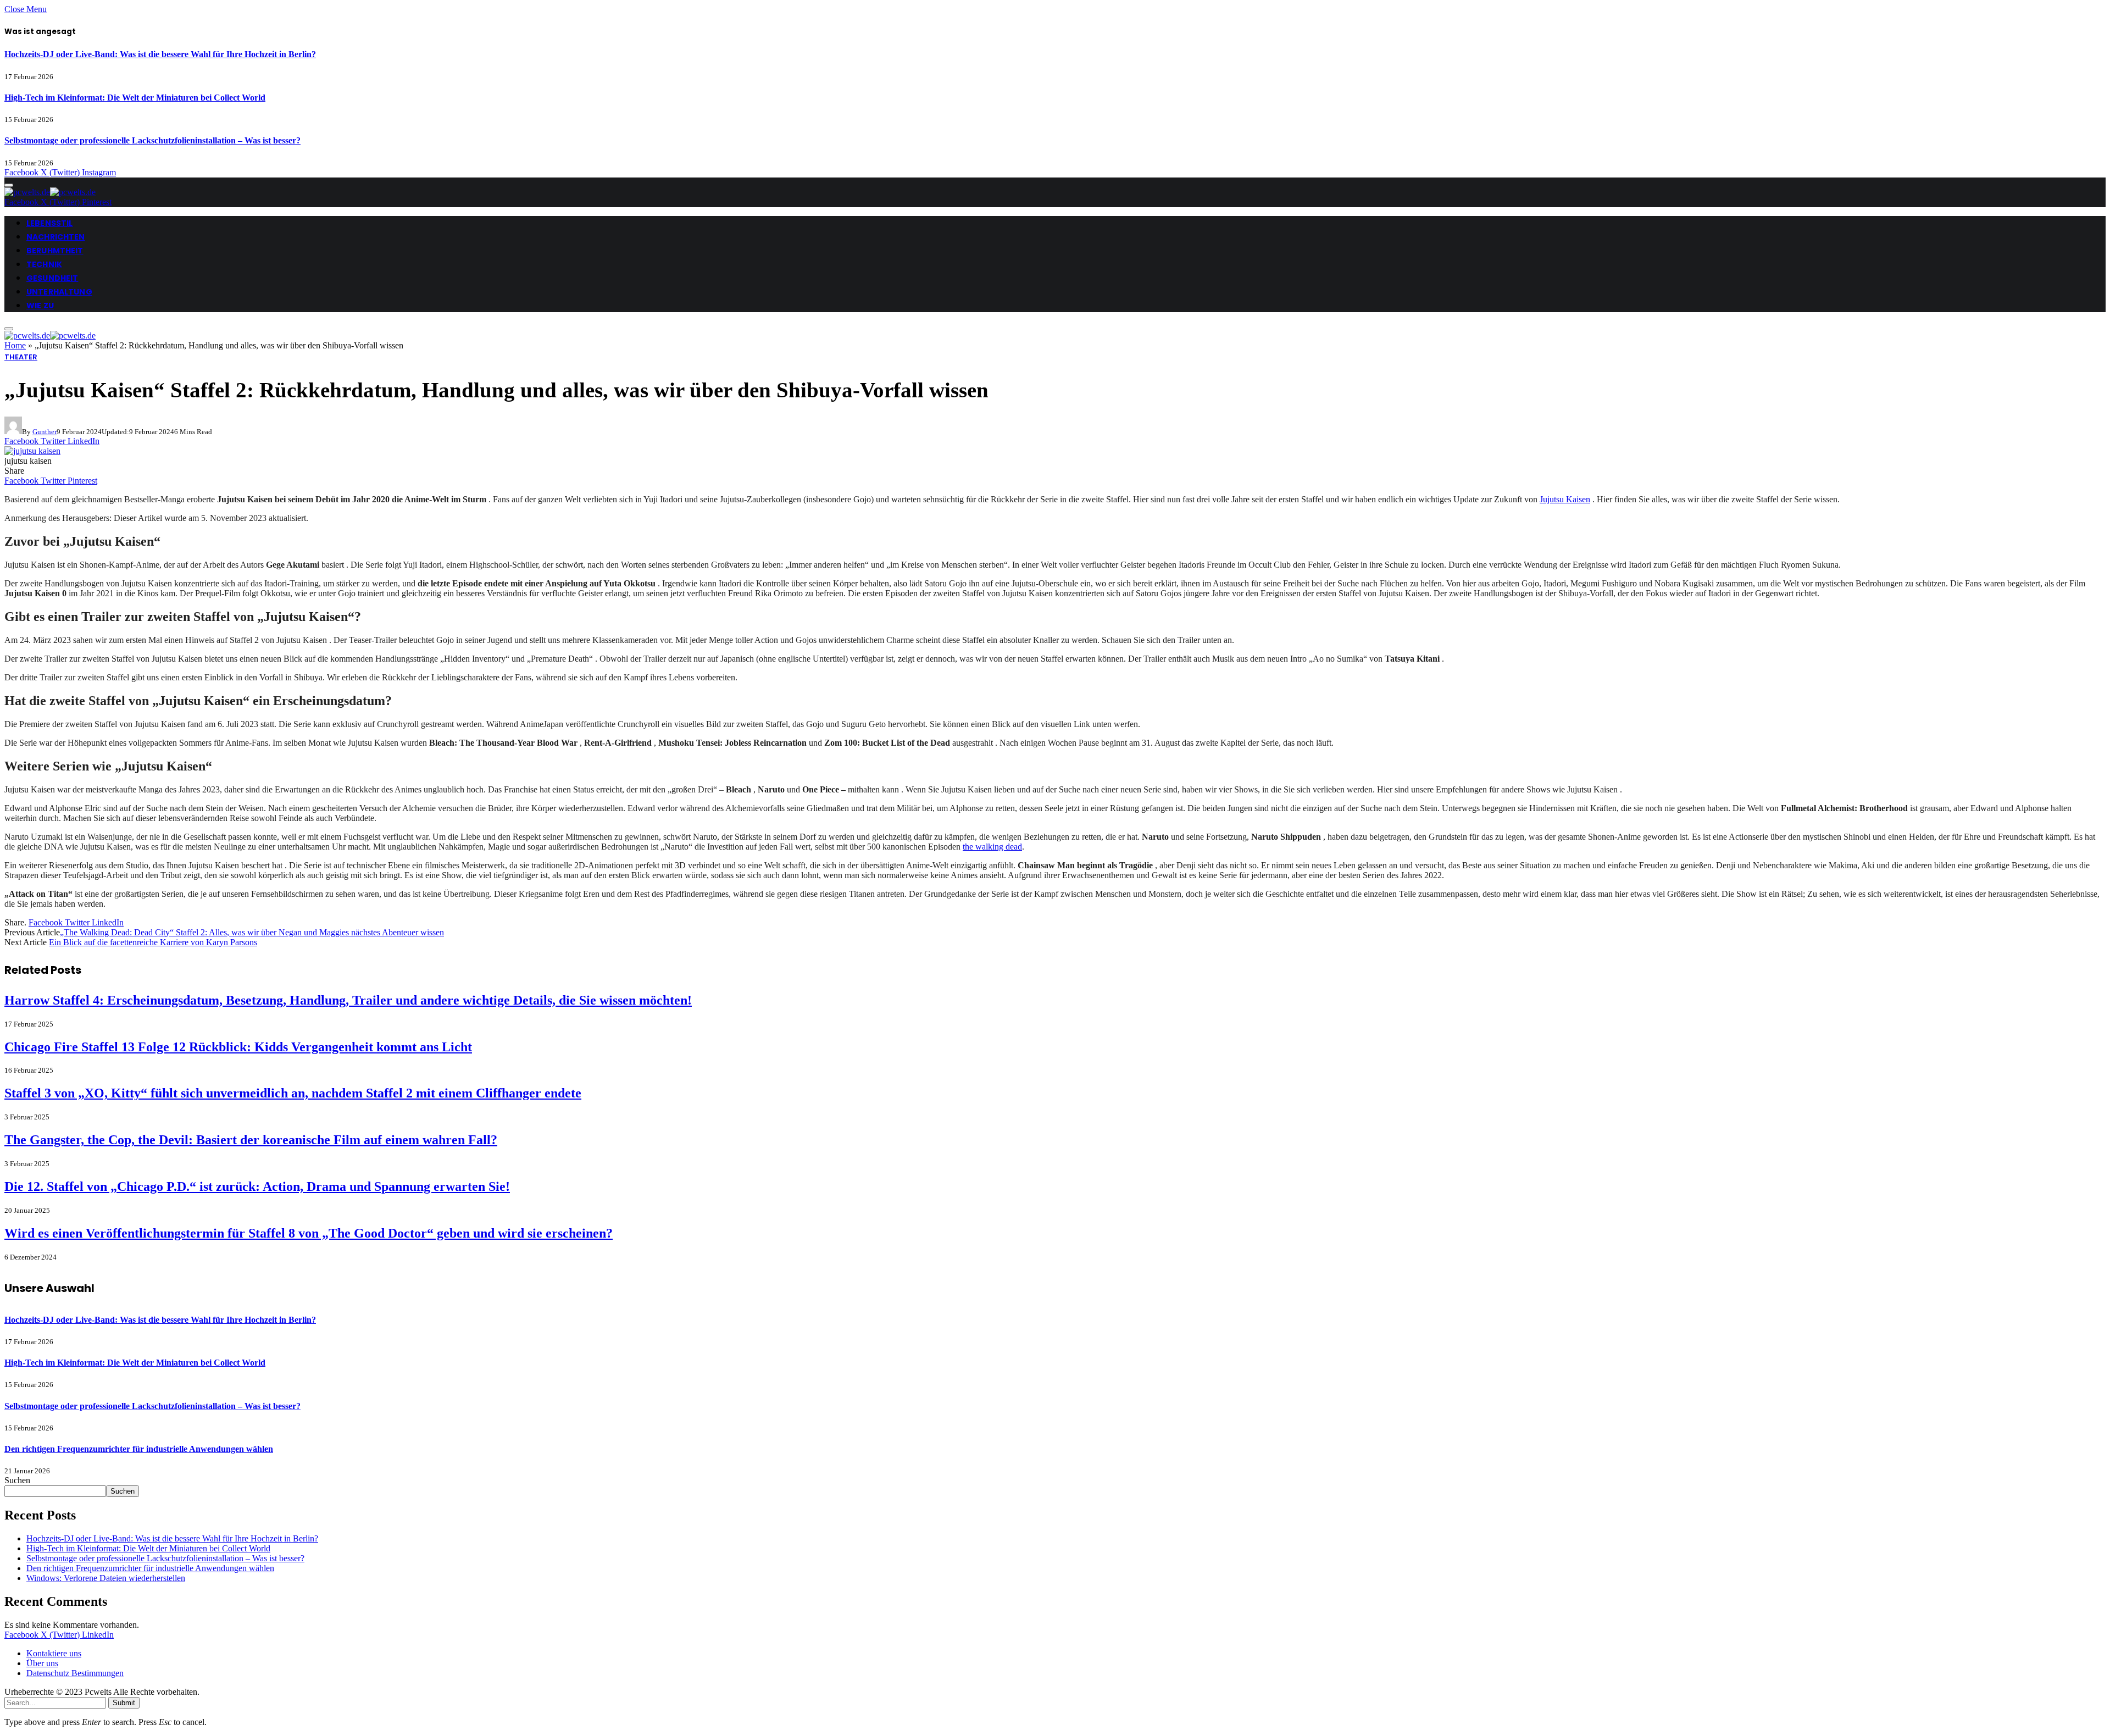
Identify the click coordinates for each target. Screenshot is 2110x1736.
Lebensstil (49, 223)
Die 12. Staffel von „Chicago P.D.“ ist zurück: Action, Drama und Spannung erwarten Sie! (257, 1186)
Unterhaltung (59, 292)
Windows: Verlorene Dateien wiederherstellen (106, 1578)
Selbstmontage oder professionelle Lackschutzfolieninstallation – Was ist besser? (152, 140)
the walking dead (992, 847)
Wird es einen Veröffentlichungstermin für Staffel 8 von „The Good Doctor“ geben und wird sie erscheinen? (309, 1233)
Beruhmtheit (55, 251)
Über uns (42, 1663)
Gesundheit (52, 278)
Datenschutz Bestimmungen (75, 1673)
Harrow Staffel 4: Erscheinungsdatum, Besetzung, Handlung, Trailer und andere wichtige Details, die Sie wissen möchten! (348, 1000)
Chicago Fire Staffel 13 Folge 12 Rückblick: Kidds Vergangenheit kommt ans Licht (238, 1047)
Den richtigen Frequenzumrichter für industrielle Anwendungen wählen (139, 1449)
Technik (44, 264)
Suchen (17, 1480)
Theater (21, 357)
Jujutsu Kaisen (1565, 499)
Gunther (45, 432)
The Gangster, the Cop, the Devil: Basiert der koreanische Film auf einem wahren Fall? (251, 1140)
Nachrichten (56, 237)
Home (15, 345)
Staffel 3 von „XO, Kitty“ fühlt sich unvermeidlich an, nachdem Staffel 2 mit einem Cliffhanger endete (293, 1093)
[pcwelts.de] (50, 192)
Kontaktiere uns (54, 1653)
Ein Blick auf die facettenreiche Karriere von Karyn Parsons (153, 942)
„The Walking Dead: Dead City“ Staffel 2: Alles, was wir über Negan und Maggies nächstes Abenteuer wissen (252, 932)
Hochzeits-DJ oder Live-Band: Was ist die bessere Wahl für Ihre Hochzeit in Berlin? (160, 54)
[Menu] (9, 185)
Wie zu (40, 306)
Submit (124, 1703)
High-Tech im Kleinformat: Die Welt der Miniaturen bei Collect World (135, 98)
